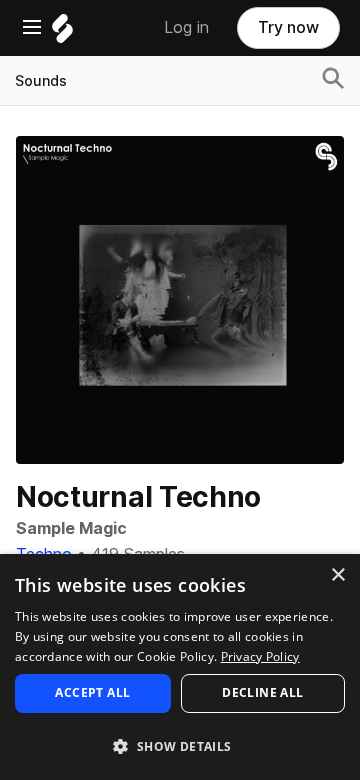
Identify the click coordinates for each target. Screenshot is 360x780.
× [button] (337, 575)
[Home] (62, 33)
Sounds (41, 81)
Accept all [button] (92, 692)
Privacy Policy (260, 656)
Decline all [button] (262, 692)
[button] (180, 745)
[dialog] (180, 667)
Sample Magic (71, 528)
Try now (288, 27)
